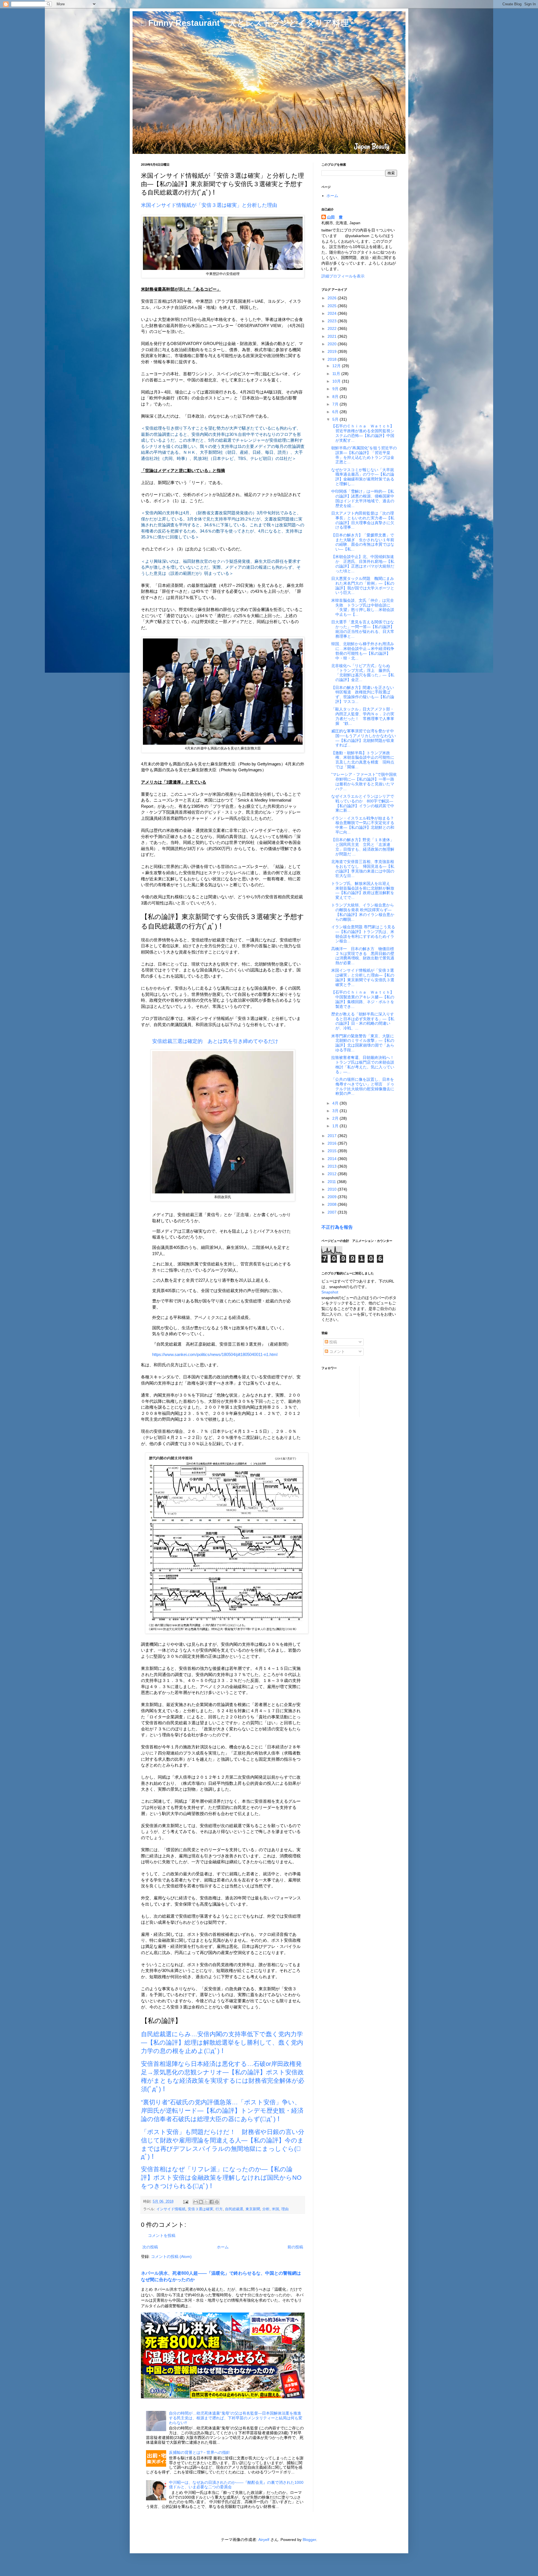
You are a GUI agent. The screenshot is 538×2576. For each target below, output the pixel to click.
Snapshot (330, 1292)
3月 (336, 1111)
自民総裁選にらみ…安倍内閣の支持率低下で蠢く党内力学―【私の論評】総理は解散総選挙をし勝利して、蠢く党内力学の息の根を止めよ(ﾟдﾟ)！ (222, 2042)
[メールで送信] (196, 2202)
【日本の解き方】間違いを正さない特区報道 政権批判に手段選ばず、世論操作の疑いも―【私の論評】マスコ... (363, 695)
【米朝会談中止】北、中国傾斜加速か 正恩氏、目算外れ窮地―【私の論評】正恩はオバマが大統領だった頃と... (363, 564)
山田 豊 (335, 217)
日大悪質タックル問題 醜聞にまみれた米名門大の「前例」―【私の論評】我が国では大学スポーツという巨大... (363, 585)
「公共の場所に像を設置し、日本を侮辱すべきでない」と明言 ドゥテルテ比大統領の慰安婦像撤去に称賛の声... (363, 1086)
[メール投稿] (185, 2202)
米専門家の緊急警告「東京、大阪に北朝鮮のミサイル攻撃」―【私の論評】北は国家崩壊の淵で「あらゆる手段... (363, 1043)
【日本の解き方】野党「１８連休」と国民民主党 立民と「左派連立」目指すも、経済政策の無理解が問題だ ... (363, 847)
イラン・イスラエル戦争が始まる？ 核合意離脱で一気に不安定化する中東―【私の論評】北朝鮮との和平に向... (365, 825)
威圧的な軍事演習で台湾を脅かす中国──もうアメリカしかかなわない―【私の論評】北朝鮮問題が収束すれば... (364, 738)
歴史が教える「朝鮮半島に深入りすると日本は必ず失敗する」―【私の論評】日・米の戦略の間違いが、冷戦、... (363, 1021)
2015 (333, 1151)
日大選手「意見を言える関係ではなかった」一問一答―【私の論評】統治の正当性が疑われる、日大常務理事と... (363, 629)
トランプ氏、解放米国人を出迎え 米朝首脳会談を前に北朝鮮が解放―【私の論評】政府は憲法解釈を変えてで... (363, 890)
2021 (333, 336)
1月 (336, 1126)
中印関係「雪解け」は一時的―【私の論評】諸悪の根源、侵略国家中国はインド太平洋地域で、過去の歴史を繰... (363, 498)
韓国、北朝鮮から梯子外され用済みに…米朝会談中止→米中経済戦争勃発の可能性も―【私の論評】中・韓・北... (363, 651)
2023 (333, 321)
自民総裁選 (234, 2209)
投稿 (333, 1342)
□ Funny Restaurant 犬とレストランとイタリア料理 (245, 23)
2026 (333, 298)
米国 (275, 2209)
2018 (333, 359)
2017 (333, 1136)
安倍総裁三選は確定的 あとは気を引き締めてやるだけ (215, 1041)
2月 (336, 1118)
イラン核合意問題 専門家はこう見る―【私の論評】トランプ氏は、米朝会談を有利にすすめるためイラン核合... (363, 934)
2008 (333, 1204)
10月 (337, 381)
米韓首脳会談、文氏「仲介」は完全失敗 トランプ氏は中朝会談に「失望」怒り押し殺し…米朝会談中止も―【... (363, 607)
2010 (333, 1189)
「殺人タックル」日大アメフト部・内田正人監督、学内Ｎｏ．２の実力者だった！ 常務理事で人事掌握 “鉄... (363, 716)
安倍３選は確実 (200, 2209)
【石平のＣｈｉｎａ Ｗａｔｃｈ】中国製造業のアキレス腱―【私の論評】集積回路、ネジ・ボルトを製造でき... (363, 999)
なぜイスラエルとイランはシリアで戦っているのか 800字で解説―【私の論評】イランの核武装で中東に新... (363, 803)
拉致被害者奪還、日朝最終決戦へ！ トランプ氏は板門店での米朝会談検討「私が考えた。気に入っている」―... (365, 1064)
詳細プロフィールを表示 (343, 276)
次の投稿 (150, 2247)
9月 (336, 389)
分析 (266, 2209)
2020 (333, 344)
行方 (219, 2209)
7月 (336, 404)
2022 (333, 328)
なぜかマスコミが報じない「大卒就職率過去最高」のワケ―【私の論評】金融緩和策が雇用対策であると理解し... (363, 477)
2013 (333, 1166)
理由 (285, 2209)
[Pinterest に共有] (217, 2202)
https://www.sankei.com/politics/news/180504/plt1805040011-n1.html (215, 1354)
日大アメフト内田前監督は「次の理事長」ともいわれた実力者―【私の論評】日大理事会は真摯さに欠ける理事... (363, 520)
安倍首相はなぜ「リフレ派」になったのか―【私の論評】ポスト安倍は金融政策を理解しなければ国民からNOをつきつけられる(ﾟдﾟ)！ (221, 2178)
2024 (333, 313)
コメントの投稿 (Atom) (171, 2256)
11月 (337, 374)
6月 (336, 412)
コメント (337, 1351)
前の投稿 (295, 2247)
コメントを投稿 (162, 2235)
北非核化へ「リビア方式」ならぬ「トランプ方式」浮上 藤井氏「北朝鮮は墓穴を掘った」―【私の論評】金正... (363, 673)
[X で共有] (206, 2202)
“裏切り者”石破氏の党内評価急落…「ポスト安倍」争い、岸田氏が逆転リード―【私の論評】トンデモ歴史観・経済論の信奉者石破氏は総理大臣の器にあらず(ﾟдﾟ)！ (222, 2111)
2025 (333, 306)
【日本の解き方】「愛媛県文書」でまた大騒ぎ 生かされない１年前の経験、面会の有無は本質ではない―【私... (363, 542)
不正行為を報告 (337, 1227)
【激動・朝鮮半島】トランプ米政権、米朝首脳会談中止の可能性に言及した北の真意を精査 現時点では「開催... (363, 760)
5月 (336, 419)
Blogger (309, 2540)
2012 (333, 1174)
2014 (333, 1159)
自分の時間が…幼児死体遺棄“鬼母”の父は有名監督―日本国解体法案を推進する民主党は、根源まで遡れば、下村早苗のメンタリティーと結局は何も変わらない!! (236, 2418)
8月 (336, 397)
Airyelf (264, 2540)
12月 (337, 366)
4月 (336, 1103)
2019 (333, 351)
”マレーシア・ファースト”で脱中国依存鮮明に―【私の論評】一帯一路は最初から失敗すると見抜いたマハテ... (364, 781)
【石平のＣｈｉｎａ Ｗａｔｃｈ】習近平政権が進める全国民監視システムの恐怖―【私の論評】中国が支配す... (363, 433)
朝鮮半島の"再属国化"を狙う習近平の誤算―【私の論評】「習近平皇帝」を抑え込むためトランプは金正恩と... (364, 455)
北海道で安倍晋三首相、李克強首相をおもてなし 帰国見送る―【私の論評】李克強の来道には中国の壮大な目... (363, 869)
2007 (333, 1212)
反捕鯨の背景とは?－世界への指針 (200, 2452)
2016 (333, 1143)
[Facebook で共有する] (212, 2202)
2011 (332, 1182)
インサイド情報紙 (171, 2209)
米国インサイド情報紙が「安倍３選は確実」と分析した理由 (209, 205)
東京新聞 (253, 2209)
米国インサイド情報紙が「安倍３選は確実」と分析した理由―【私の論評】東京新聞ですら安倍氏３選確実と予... (363, 977)
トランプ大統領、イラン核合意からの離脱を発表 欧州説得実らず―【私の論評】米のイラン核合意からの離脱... (363, 912)
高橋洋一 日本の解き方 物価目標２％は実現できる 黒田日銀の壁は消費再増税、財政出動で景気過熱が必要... (363, 956)
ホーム (223, 2247)
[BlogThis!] (201, 2202)
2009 (333, 1197)
